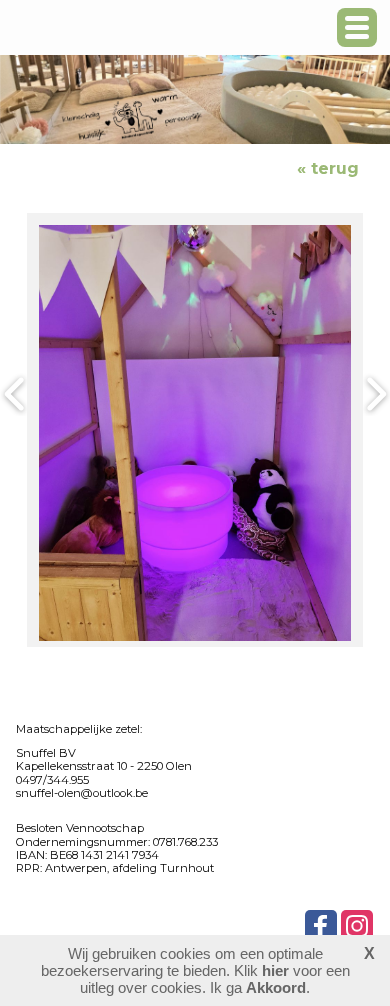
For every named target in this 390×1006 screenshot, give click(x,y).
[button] (357, 27)
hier (275, 970)
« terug (328, 168)
